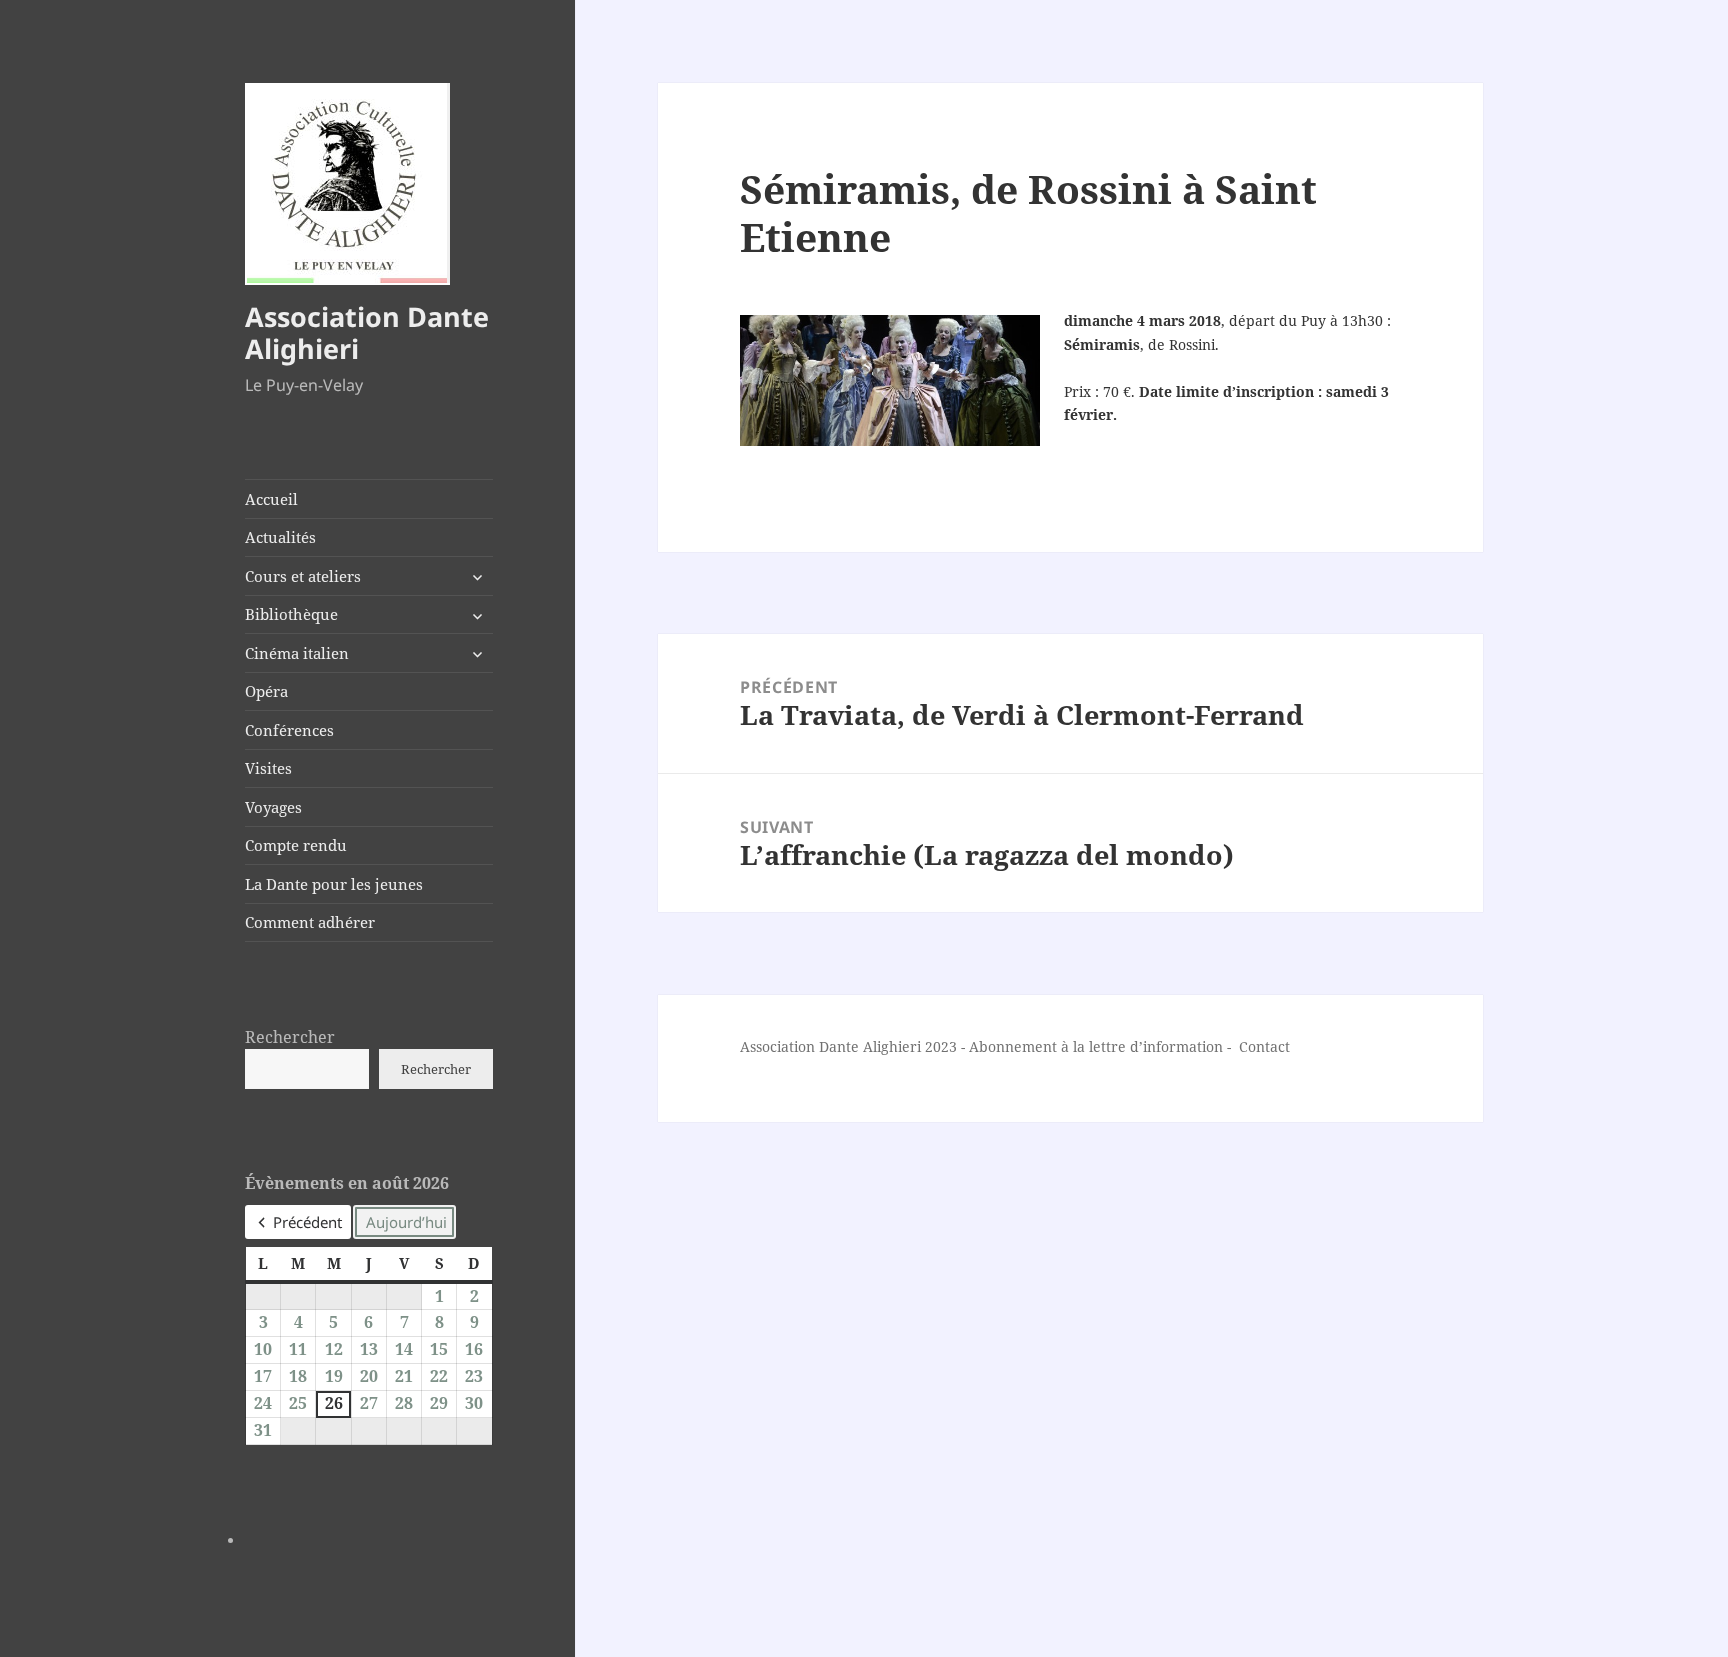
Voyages (273, 807)
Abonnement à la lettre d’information (1096, 1046)
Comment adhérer (310, 922)
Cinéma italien (297, 653)
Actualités (280, 537)
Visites (268, 768)
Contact (1264, 1046)
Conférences (289, 730)
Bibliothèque (291, 614)
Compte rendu (296, 845)
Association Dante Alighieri (367, 332)
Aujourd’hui (406, 1222)
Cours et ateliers (303, 576)
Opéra (266, 691)
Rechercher (290, 1037)
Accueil (271, 499)
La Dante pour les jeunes (334, 884)
